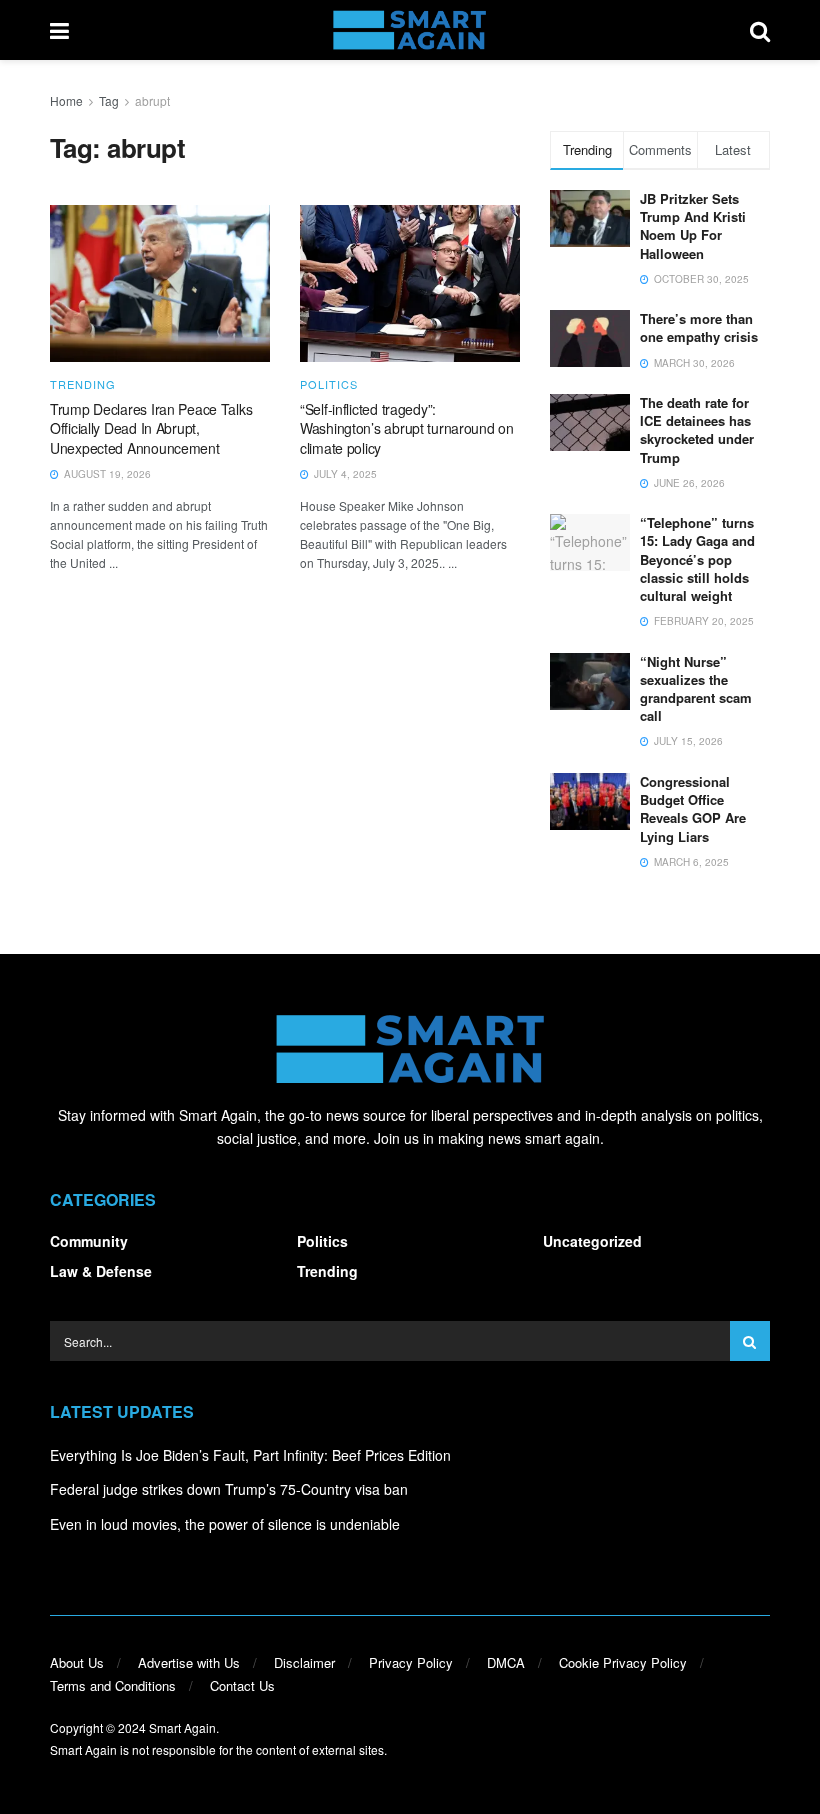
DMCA (506, 1662)
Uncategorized (592, 1241)
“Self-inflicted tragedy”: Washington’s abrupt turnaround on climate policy (407, 428)
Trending (83, 384)
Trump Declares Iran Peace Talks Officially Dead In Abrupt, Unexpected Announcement (151, 428)
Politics (329, 384)
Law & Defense (101, 1271)
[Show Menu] (59, 30)
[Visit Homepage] (409, 30)
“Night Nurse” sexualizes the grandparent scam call (696, 689)
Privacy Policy (411, 1662)
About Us (77, 1662)
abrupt (152, 100)
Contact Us (242, 1685)
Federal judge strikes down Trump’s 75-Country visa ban (229, 1489)
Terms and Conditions (113, 1685)
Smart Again (182, 1727)
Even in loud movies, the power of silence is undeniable (225, 1524)
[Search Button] (760, 30)
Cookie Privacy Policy (623, 1662)
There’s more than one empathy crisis (699, 327)
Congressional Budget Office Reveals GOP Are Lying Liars (693, 809)
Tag (109, 100)
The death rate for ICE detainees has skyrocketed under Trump (697, 430)
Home (66, 100)
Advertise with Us (189, 1662)
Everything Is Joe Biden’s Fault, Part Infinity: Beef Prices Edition (250, 1455)
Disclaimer (304, 1662)
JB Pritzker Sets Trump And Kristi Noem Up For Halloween (693, 226)
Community (89, 1241)
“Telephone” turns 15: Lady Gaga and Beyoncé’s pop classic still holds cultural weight (697, 559)
